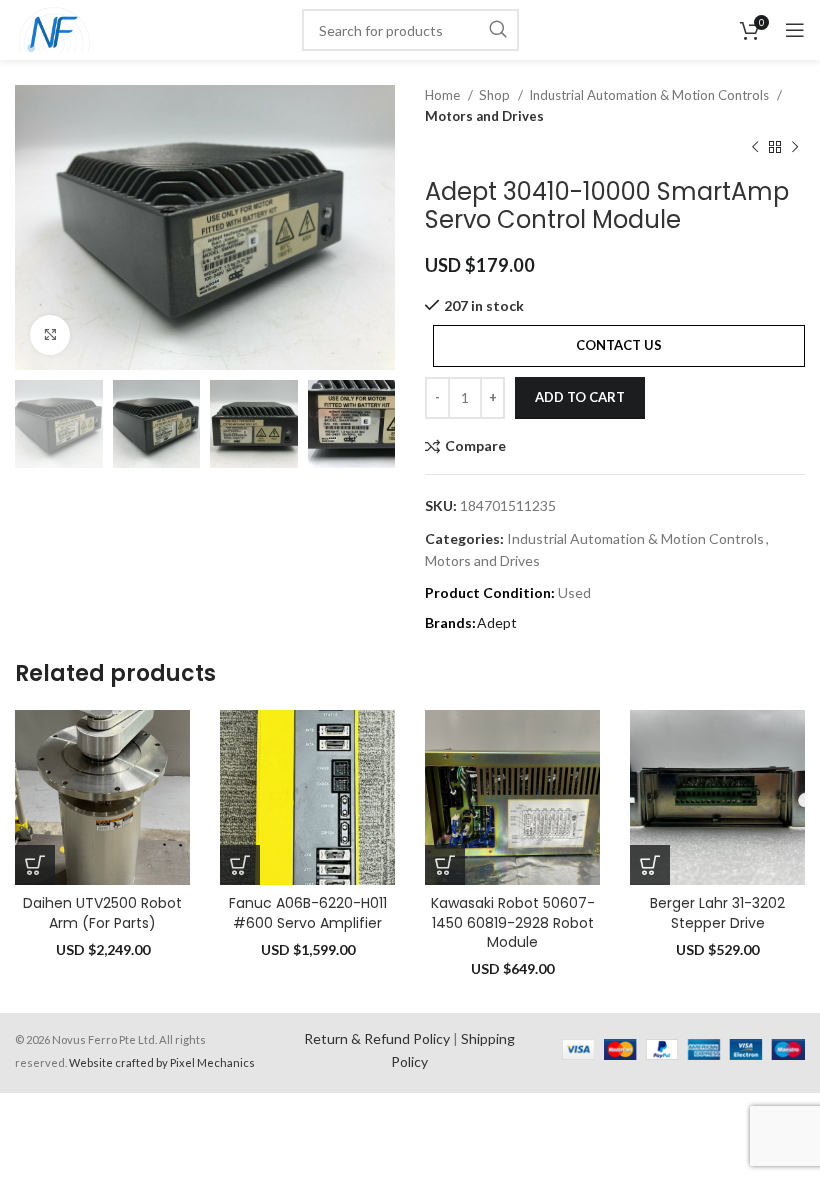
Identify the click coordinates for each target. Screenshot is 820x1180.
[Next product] (795, 148)
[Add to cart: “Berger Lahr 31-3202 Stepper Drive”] (650, 865)
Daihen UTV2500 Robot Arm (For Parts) (102, 913)
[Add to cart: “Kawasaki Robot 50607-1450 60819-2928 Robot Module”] (445, 865)
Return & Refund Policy (377, 1038)
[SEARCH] (498, 30)
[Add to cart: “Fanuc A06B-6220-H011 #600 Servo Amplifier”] (240, 865)
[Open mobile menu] (795, 30)
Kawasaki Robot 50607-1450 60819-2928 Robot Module (513, 922)
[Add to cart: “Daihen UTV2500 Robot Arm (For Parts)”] (35, 865)
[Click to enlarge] (50, 335)
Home (444, 95)
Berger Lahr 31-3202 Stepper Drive (717, 913)
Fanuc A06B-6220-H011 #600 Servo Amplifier (308, 913)
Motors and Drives (484, 116)
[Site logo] (54, 28)
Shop (496, 95)
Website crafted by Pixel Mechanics (162, 1062)
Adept (497, 622)
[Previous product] (755, 148)
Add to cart (580, 397)
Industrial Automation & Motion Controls (650, 95)
